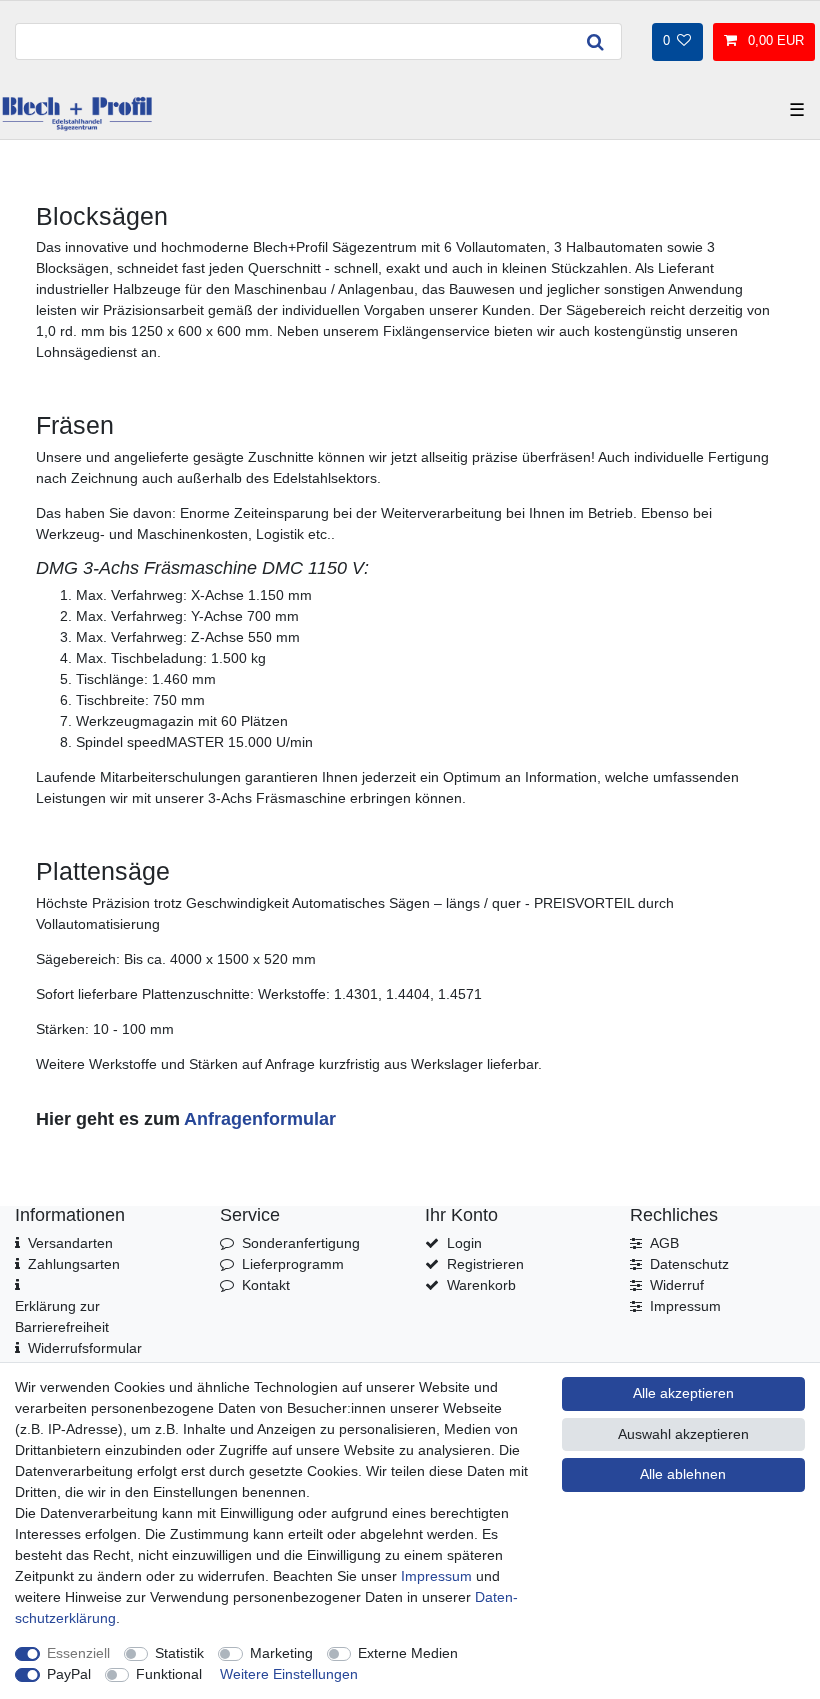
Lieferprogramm (293, 1264)
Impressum (685, 1306)
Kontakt (266, 1285)
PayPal (69, 1674)
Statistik (179, 1653)
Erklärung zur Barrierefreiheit (62, 1316)
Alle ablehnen (683, 1474)
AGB (664, 1243)
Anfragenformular (260, 1119)
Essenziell (78, 1653)
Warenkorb (481, 1285)
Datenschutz (689, 1264)
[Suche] (595, 41)
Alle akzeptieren (683, 1393)
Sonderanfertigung (301, 1243)
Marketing (281, 1653)
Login (464, 1243)
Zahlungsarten (74, 1264)
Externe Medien (408, 1653)
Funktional (169, 1674)
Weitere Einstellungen (289, 1674)
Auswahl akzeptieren (683, 1434)
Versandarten (70, 1243)
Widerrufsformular (85, 1348)
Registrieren (485, 1264)
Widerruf (677, 1285)
